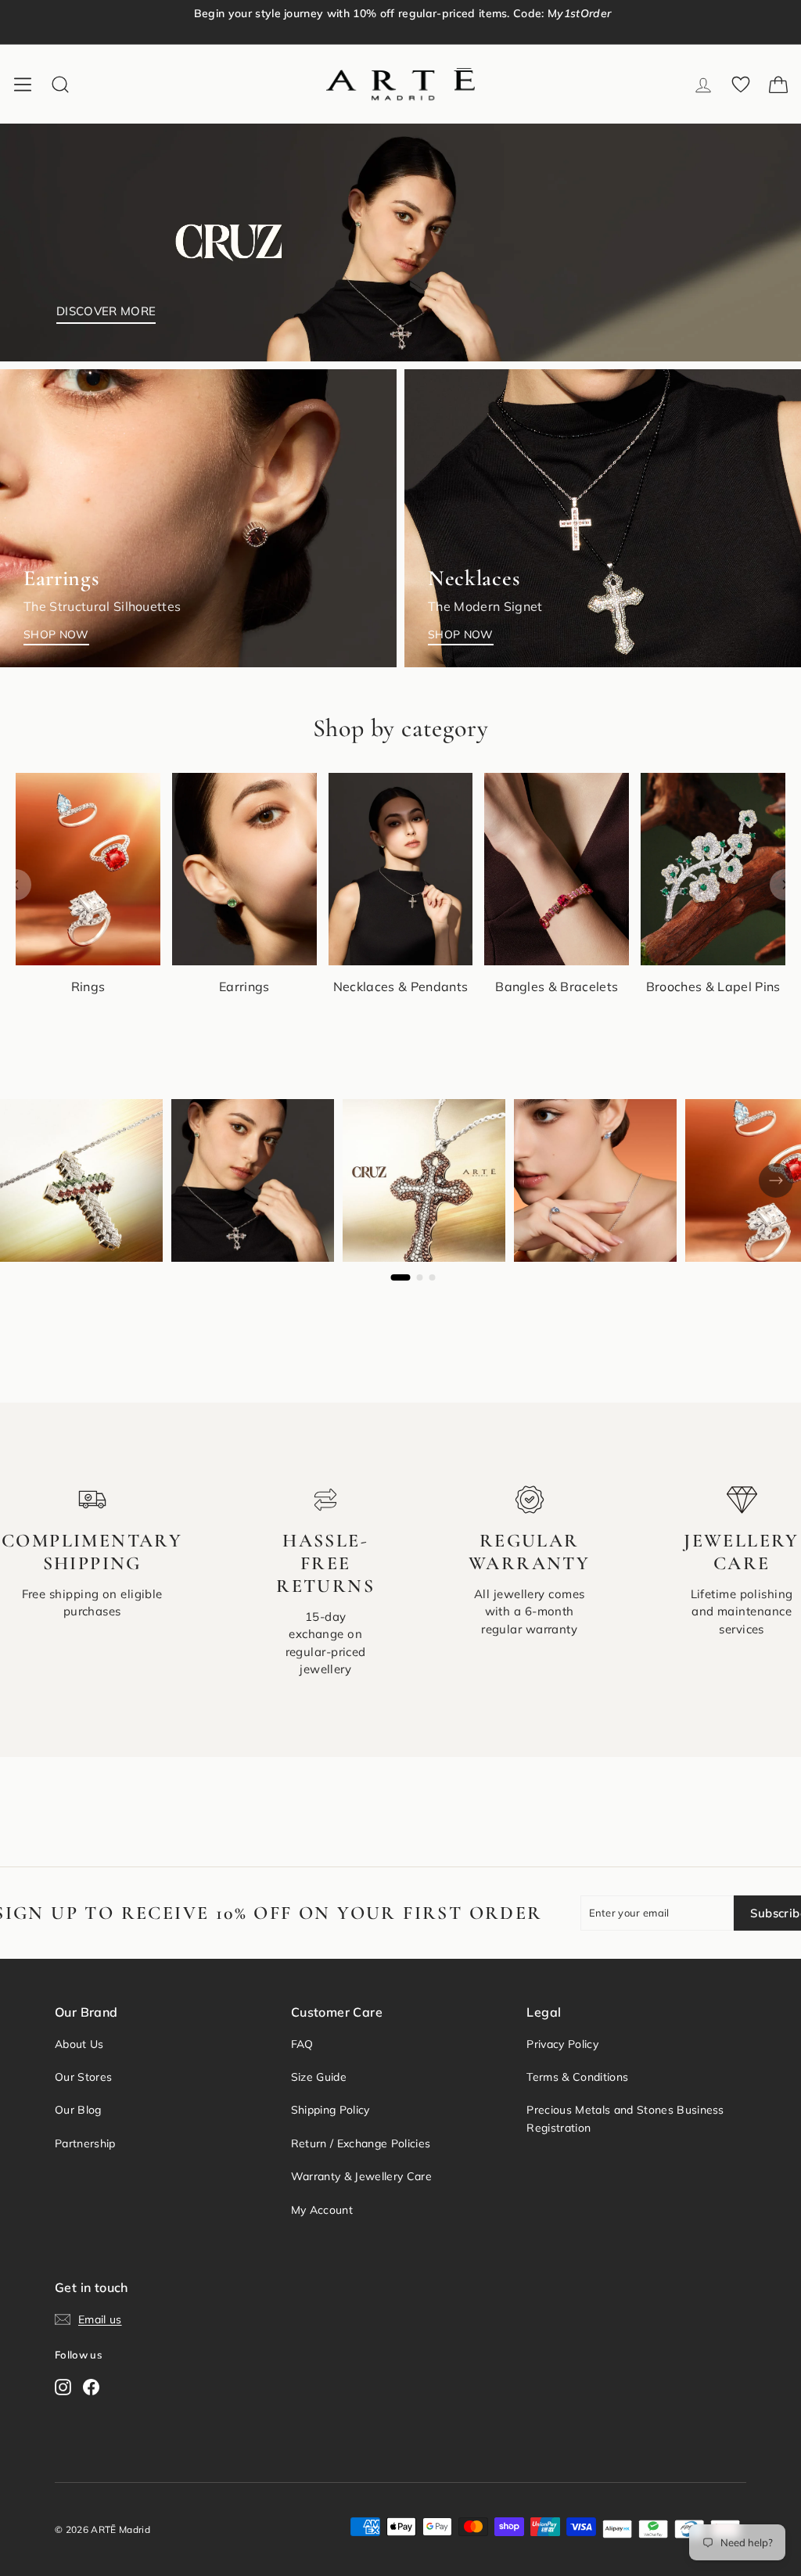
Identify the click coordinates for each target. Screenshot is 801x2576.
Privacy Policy (562, 2044)
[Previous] (16, 885)
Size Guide (319, 2077)
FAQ (302, 2044)
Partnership (85, 2143)
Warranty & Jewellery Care (361, 2176)
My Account (322, 2210)
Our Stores (83, 2077)
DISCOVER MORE (106, 311)
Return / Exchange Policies (361, 2143)
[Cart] (778, 84)
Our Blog (78, 2110)
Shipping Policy (330, 2110)
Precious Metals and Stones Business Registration (625, 2118)
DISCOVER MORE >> (431, 31)
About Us (79, 2044)
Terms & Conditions (577, 2077)
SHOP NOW (56, 634)
